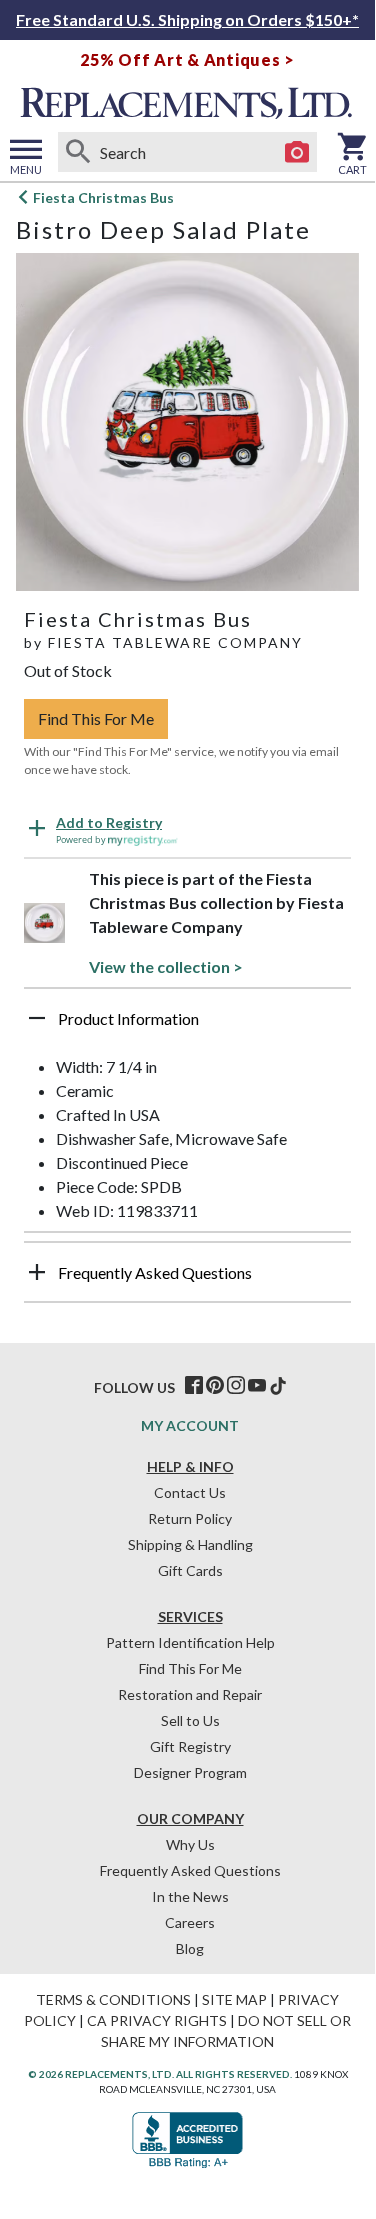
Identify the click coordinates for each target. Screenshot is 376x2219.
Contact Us (190, 1492)
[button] (187, 1026)
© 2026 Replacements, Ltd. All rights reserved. (160, 2074)
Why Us (190, 1844)
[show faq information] (37, 1272)
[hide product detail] (37, 1018)
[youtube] (257, 1386)
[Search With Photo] (297, 152)
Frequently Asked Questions (190, 1870)
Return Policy (190, 1518)
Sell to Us (190, 1720)
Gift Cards (190, 1570)
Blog (190, 1948)
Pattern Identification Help (190, 1642)
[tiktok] (278, 1386)
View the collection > (166, 966)
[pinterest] (215, 1386)
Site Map (234, 1999)
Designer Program (190, 1772)
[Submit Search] (78, 152)
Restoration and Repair (190, 1694)
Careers (190, 1922)
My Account (190, 1425)
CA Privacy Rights (157, 2020)
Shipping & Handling (190, 1544)
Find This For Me (96, 718)
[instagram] (236, 1386)
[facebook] (194, 1386)
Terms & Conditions (113, 1999)
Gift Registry (190, 1746)
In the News (190, 1896)
